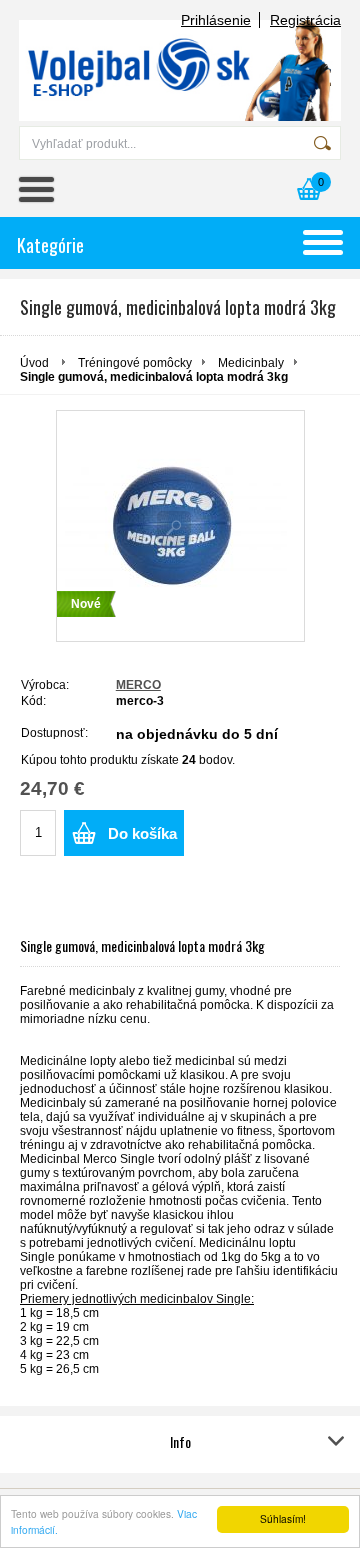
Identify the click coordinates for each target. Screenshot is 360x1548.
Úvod (34, 363)
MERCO (138, 685)
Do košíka (142, 833)
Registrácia (305, 20)
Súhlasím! (283, 1518)
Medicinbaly (251, 363)
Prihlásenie (216, 20)
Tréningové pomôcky (135, 363)
